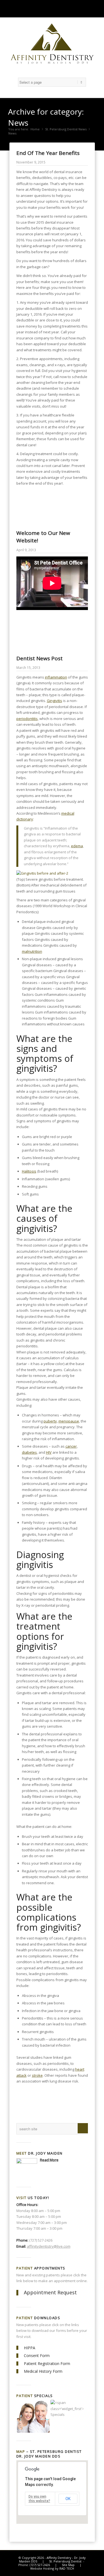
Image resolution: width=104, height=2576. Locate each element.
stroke (37, 2075)
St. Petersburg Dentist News (66, 129)
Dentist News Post (40, 658)
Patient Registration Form (47, 2363)
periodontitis (27, 719)
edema (77, 846)
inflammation (56, 677)
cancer (71, 1446)
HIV (49, 1452)
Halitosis (29, 1171)
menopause (69, 1421)
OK (68, 2499)
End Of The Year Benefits (48, 153)
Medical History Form (43, 2371)
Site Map (68, 2565)
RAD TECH (67, 2568)
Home (35, 129)
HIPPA (30, 2348)
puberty (50, 1421)
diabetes (29, 1452)
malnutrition (32, 951)
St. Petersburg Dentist (65, 2561)
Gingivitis (54, 701)
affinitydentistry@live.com (49, 2246)
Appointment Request (50, 2292)
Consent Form (37, 2355)
